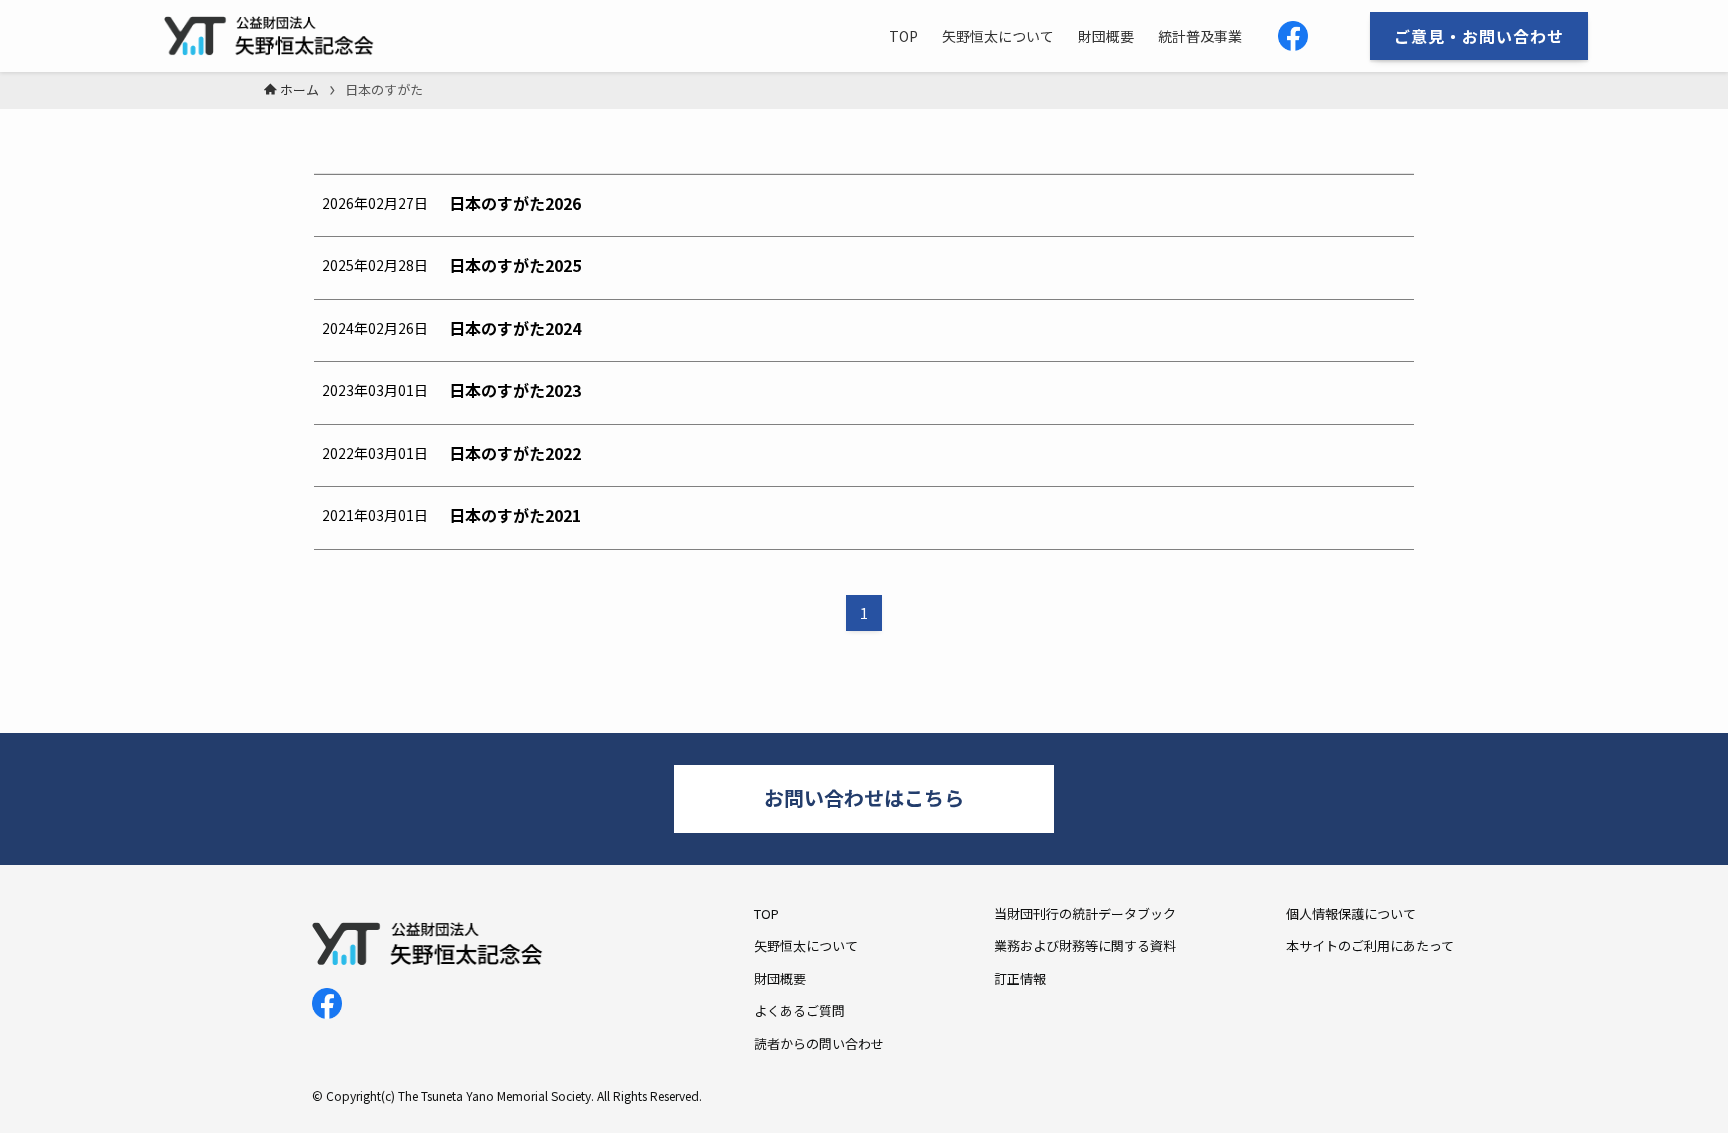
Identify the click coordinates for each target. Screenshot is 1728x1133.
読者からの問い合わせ (819, 1043)
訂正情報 (1020, 978)
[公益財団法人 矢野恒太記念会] (279, 36)
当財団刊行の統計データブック (1085, 913)
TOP (766, 913)
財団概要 (780, 978)
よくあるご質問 (799, 1010)
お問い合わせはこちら (864, 797)
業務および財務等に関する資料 (1085, 945)
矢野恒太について (806, 945)
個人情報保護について (1351, 913)
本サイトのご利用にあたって (1370, 945)
